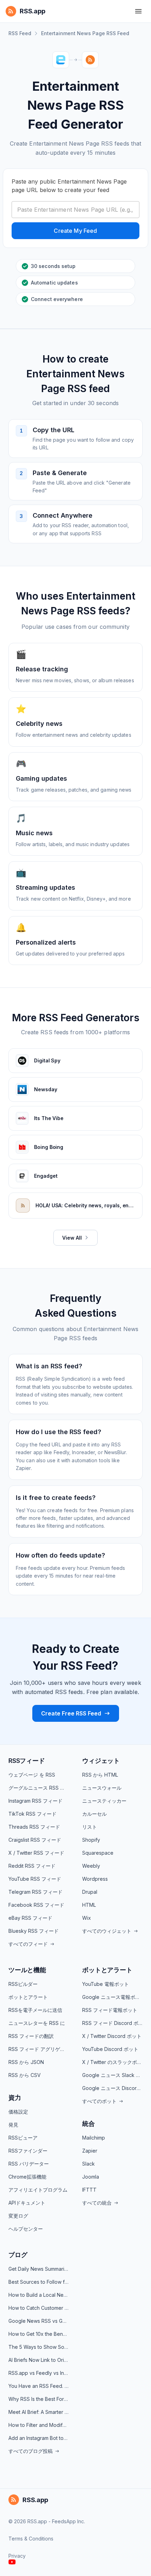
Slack (88, 2164)
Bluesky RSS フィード (34, 1931)
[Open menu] (138, 11)
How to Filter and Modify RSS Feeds (39, 2425)
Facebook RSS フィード (36, 1905)
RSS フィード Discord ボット (112, 2023)
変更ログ (18, 2216)
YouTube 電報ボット (106, 1984)
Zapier (90, 2151)
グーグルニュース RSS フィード (39, 1788)
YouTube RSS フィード (35, 1879)
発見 (13, 2125)
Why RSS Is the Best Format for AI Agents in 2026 (39, 2399)
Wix (87, 1918)
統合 (88, 2124)
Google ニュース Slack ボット (112, 2075)
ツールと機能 (27, 1970)
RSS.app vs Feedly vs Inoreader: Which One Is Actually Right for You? (39, 2373)
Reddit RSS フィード (32, 1866)
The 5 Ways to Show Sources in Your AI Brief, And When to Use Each (39, 2347)
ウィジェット (101, 1761)
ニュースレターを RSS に (37, 2023)
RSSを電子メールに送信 (35, 2010)
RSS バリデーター (29, 2164)
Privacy (17, 2556)
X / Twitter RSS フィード (36, 1853)
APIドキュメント (27, 2203)
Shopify (91, 1840)
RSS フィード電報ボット (110, 2010)
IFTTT (89, 2190)
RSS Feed (20, 33)
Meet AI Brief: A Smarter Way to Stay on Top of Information (39, 2412)
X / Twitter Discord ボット (112, 2036)
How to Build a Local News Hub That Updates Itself (39, 2295)
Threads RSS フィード (34, 1827)
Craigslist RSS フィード (35, 1840)
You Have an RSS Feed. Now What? (39, 2386)
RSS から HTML (100, 1775)
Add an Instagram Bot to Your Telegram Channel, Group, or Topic (39, 2438)
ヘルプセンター (26, 2229)
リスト (90, 1827)
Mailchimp (94, 2138)
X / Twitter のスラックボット (112, 2062)
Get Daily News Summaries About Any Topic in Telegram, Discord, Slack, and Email (39, 2269)
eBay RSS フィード (30, 1918)
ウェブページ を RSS (32, 1775)
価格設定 (18, 2112)
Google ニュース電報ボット (112, 1997)
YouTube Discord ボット (110, 2049)
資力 (15, 2098)
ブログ (18, 2255)
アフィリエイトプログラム (38, 2190)
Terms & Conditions (31, 2539)
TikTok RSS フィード (32, 1814)
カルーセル (94, 1814)
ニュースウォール (102, 1788)
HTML (89, 1905)
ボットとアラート (28, 1997)
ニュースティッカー (104, 1801)
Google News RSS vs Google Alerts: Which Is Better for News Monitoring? (39, 2321)
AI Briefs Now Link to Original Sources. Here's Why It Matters (39, 2360)
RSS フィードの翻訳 (31, 2036)
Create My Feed (75, 231)
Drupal (90, 1892)
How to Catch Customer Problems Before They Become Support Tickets (39, 2308)
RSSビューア (23, 2138)
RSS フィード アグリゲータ (39, 2049)
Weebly (91, 1866)
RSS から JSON (26, 2062)
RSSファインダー (28, 2151)
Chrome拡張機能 (27, 2177)
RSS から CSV (25, 2075)
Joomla (91, 2177)
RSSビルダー (23, 1984)
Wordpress (95, 1879)
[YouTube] (12, 2562)
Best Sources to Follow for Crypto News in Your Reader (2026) (39, 2282)
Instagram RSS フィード (35, 1801)
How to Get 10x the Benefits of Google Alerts (39, 2334)
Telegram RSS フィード (35, 1892)
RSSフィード (27, 1761)
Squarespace (98, 1853)
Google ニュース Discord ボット (112, 2088)
